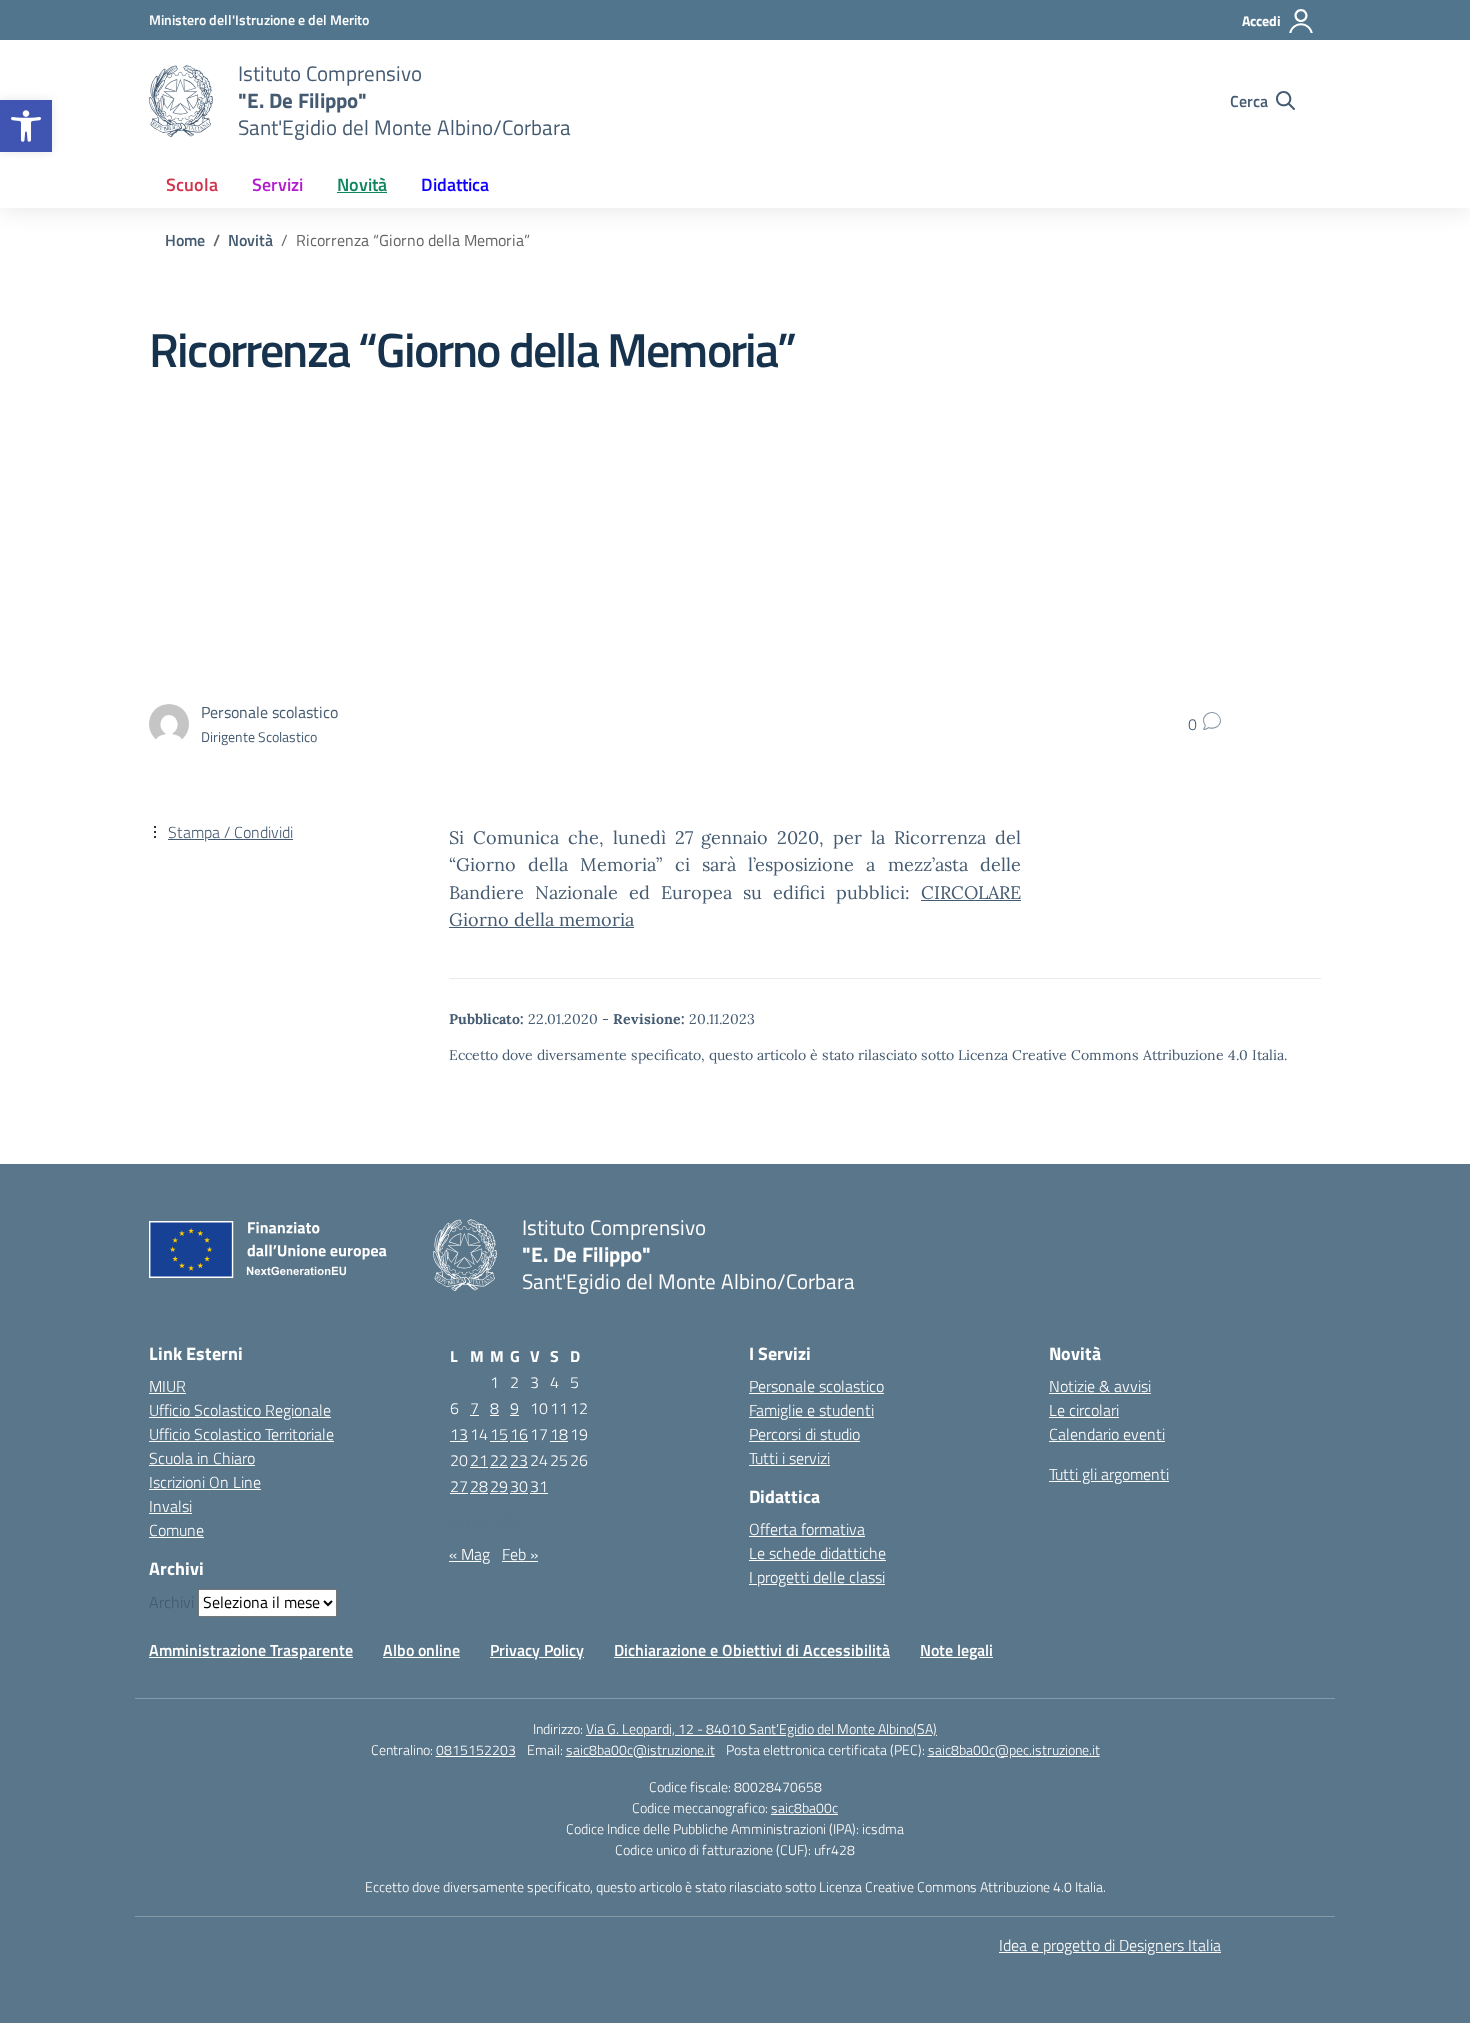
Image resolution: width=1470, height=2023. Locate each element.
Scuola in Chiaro (202, 1458)
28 (479, 1486)
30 (519, 1486)
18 (559, 1434)
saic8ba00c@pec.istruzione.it (1014, 1749)
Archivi (171, 1602)
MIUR (167, 1386)
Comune (176, 1530)
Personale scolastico (816, 1386)
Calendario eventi (1107, 1434)
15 (499, 1434)
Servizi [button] (277, 184)
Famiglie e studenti (811, 1410)
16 (519, 1434)
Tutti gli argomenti (1109, 1474)
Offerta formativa (807, 1529)
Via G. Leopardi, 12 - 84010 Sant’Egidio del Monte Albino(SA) (761, 1728)
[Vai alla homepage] (181, 101)
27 (459, 1486)
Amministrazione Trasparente (251, 1650)
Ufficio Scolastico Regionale (240, 1410)
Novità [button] (362, 184)
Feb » (520, 1554)
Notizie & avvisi (1100, 1386)
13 (459, 1434)
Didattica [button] (455, 184)
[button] (26, 126)
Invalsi (170, 1506)
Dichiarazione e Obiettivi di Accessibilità (752, 1650)
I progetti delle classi (817, 1577)
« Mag (469, 1554)
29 (499, 1486)
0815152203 (476, 1749)
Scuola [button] (192, 184)
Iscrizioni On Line (205, 1482)
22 (499, 1460)
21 (479, 1460)
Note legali (956, 1650)
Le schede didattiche (817, 1553)
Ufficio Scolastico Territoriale (241, 1434)
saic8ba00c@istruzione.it (640, 1749)
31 (539, 1486)
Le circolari (1084, 1410)
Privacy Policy (537, 1650)
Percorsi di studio (804, 1434)
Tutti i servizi (789, 1458)
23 (519, 1460)
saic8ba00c (804, 1807)
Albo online (421, 1650)
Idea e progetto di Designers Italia (1110, 1945)
